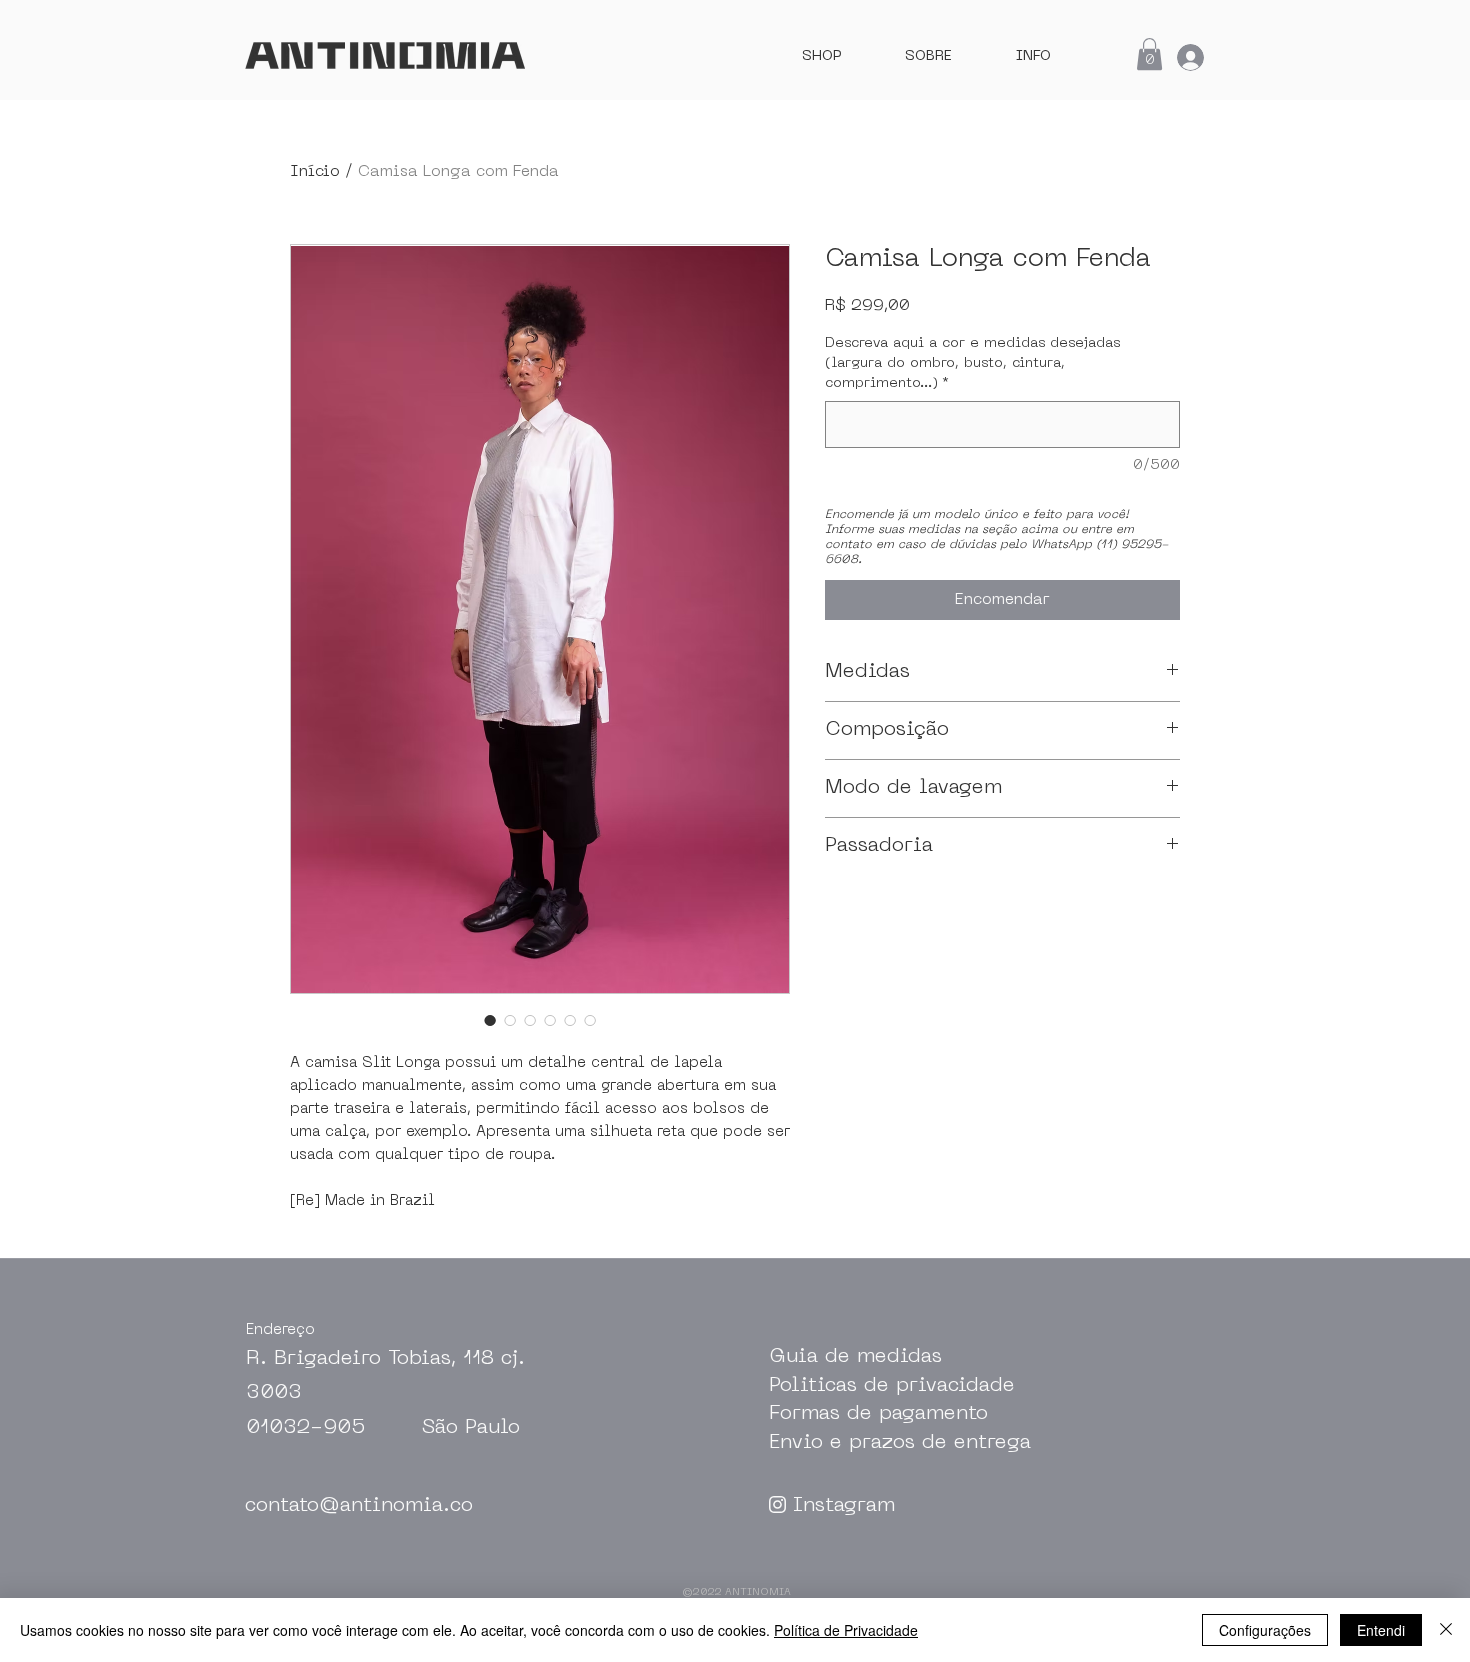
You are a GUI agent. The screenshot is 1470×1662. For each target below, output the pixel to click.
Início (315, 172)
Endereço (280, 1330)
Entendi (1381, 1630)
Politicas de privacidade (892, 1386)
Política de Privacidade (846, 1630)
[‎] (1188, 57)
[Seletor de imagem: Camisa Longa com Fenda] (490, 1020)
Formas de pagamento (878, 1414)
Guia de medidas (855, 1357)
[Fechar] (1446, 1630)
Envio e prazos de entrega (900, 1443)
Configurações (1265, 1630)
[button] (1149, 54)
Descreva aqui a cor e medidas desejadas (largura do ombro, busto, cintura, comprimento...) (972, 363)
